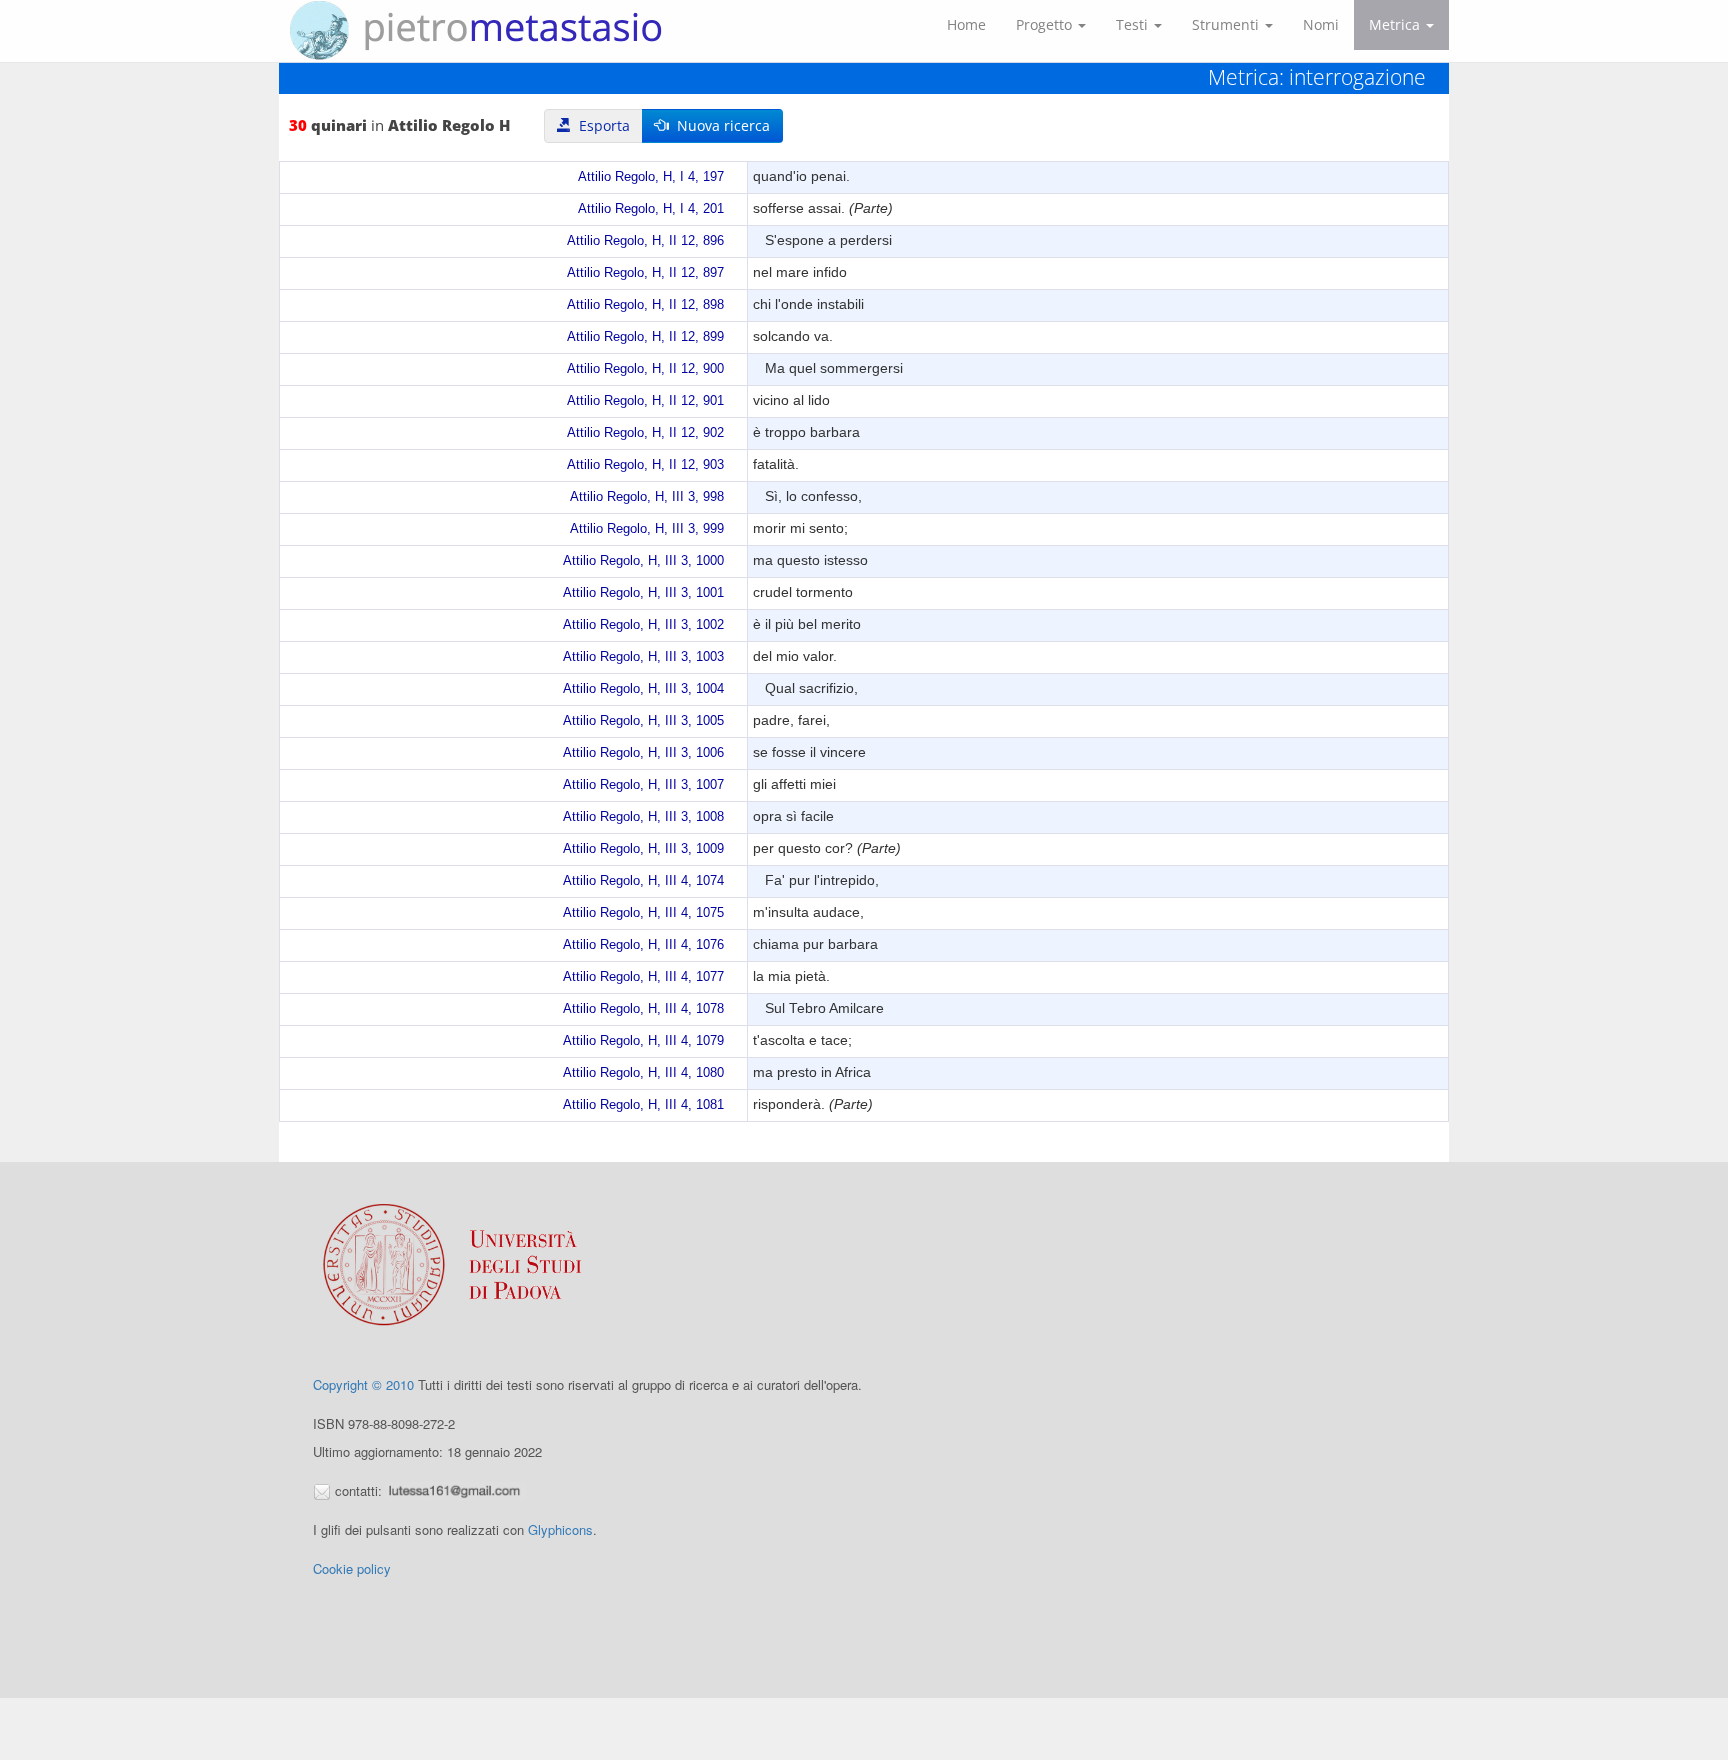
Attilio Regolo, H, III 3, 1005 (643, 721)
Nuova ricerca (719, 125)
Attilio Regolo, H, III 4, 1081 (643, 1105)
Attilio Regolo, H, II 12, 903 (645, 465)
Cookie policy (352, 1568)
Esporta (600, 125)
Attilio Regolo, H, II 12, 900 (645, 369)
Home (966, 24)
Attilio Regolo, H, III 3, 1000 (643, 561)
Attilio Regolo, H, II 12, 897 (645, 273)
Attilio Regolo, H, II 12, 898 (645, 305)
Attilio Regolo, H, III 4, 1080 (643, 1073)
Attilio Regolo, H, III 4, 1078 (643, 1009)
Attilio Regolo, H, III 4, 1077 (643, 977)
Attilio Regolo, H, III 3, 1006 (643, 753)
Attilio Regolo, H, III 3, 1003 (643, 657)
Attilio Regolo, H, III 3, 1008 (643, 817)
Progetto (1046, 24)
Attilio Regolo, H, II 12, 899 (645, 337)
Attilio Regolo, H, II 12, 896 (645, 241)
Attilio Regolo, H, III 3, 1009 (643, 849)
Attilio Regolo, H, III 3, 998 (647, 497)
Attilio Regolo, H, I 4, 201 (651, 209)
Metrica (1396, 24)
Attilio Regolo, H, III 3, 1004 (643, 689)
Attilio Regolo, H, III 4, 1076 (643, 945)
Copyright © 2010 (363, 1384)
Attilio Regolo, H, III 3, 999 (647, 529)
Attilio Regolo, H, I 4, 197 (651, 177)
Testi (1134, 24)
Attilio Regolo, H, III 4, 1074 (643, 881)
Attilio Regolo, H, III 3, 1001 (643, 593)
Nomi (1321, 24)
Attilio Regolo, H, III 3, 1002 (643, 625)
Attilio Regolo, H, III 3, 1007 (643, 785)
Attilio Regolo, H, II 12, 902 (645, 433)
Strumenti (1227, 24)
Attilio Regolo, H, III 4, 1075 (643, 913)
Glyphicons (560, 1529)
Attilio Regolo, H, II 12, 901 (645, 401)
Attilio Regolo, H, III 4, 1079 (643, 1041)
